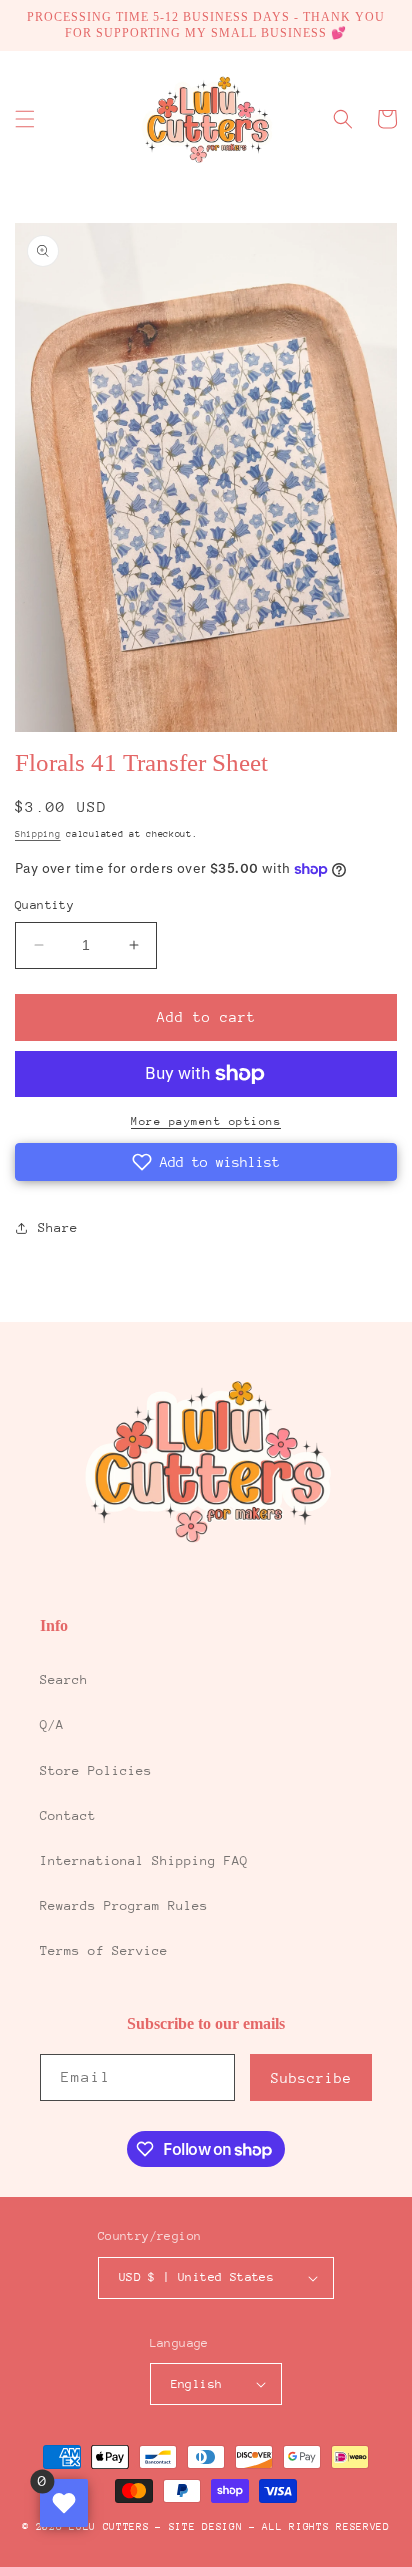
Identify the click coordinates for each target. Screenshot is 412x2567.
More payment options (206, 1121)
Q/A (52, 1724)
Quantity (44, 905)
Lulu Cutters (109, 2527)
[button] (25, 119)
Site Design (206, 2527)
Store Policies (96, 1770)
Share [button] (58, 1227)
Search (64, 1679)
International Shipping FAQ (144, 1860)
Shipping (38, 833)
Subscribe (311, 2078)
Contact (68, 1815)
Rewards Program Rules (124, 1905)
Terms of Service (104, 1950)
